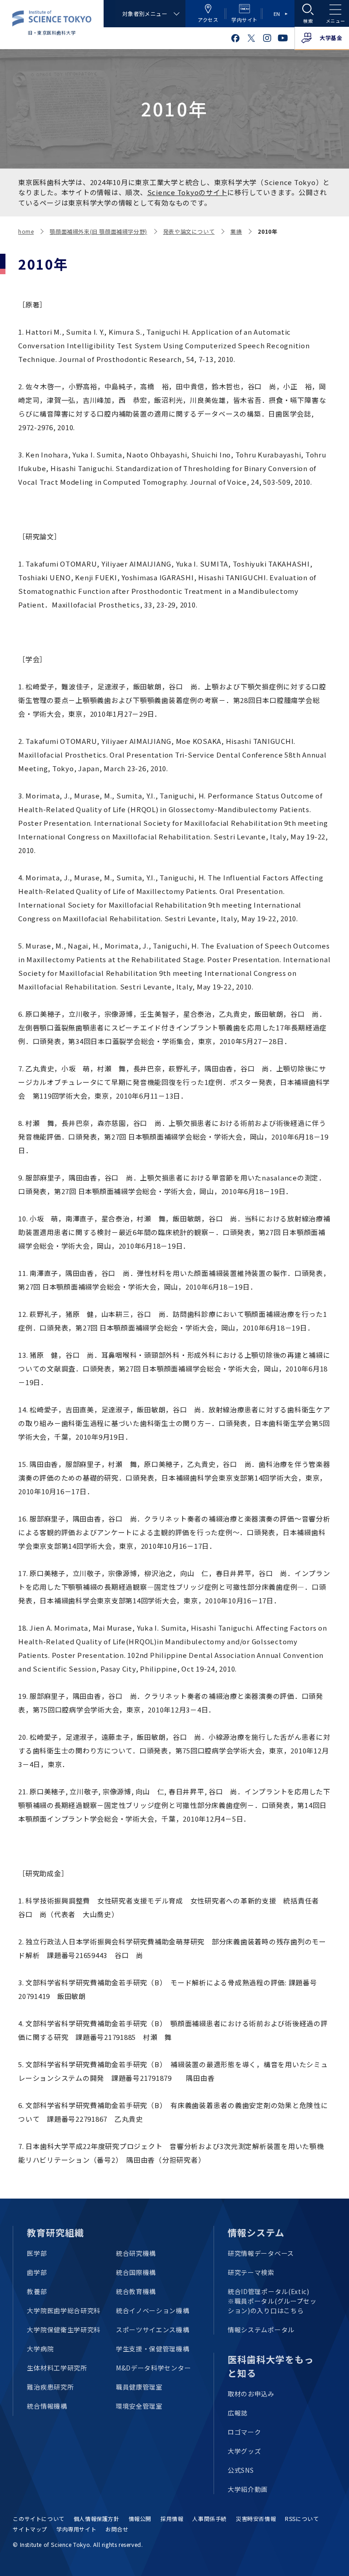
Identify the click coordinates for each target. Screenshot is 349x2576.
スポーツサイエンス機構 (153, 2330)
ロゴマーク (244, 2432)
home (26, 231)
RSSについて (302, 2518)
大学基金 (331, 38)
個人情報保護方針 (97, 2518)
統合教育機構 (136, 2291)
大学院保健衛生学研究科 (64, 2330)
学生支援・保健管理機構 (153, 2349)
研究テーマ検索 (251, 2272)
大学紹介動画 (248, 2489)
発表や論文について (189, 231)
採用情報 (172, 2518)
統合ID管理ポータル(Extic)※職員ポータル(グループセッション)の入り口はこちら (272, 2301)
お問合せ (117, 2529)
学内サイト (244, 20)
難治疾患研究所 (50, 2387)
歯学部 (37, 2272)
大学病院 (40, 2349)
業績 (236, 231)
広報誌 (238, 2413)
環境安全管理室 (139, 2406)
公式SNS (241, 2470)
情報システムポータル (261, 2330)
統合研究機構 (136, 2253)
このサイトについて (38, 2518)
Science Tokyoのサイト (187, 192)
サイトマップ (30, 2529)
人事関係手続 (209, 2518)
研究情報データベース (261, 2253)
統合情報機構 (47, 2406)
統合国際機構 (136, 2272)
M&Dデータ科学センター (153, 2368)
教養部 (37, 2291)
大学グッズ (244, 2451)
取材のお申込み (251, 2394)
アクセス (208, 20)
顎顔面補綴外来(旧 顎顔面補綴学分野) (98, 231)
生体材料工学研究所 (57, 2368)
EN (277, 14)
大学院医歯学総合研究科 (64, 2310)
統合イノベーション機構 (153, 2310)
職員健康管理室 (139, 2387)
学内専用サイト (76, 2529)
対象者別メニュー (145, 13)
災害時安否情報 (256, 2518)
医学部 (37, 2253)
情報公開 (140, 2518)
